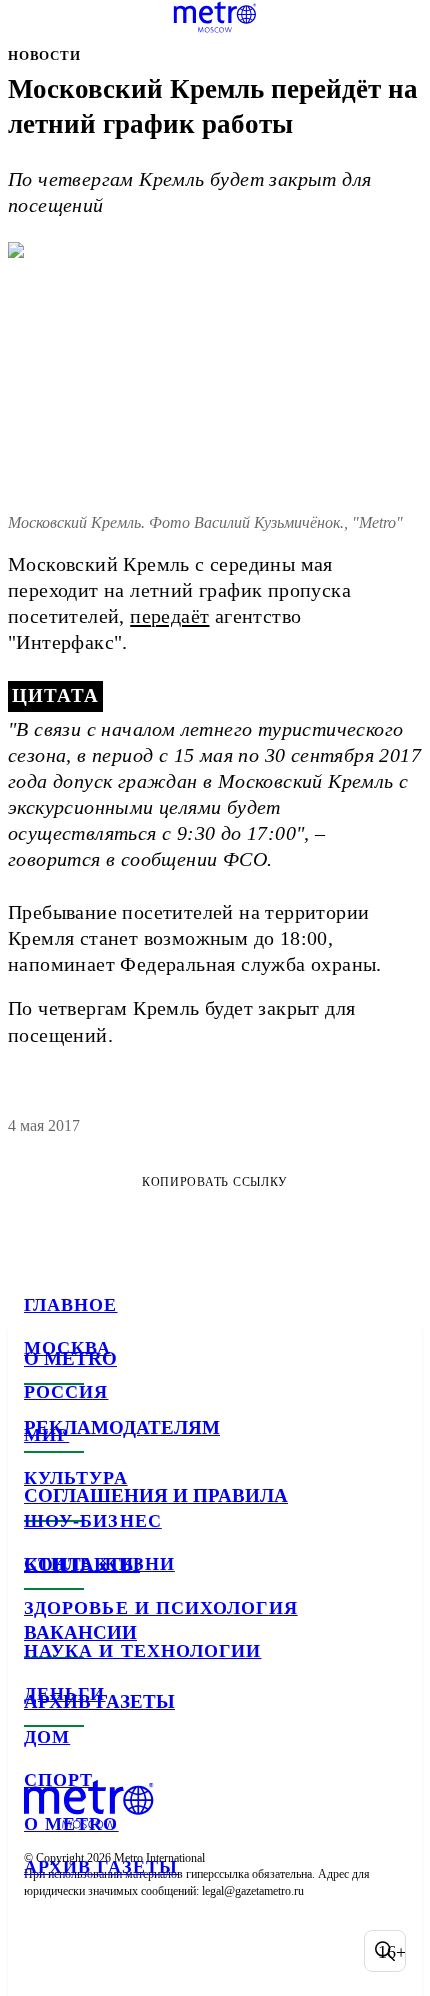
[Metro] (215, 17)
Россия (66, 1392)
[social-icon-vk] (44, 1951)
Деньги (64, 1694)
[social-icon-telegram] (96, 1951)
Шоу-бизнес (93, 1521)
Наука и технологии (142, 1651)
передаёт (169, 616)
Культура (76, 1478)
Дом (47, 1737)
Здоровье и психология (161, 1608)
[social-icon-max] (200, 1951)
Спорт (58, 1780)
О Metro (71, 1824)
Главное (71, 1305)
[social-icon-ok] (148, 1951)
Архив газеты (101, 1867)
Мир (46, 1435)
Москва (67, 1348)
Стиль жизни (99, 1564)
